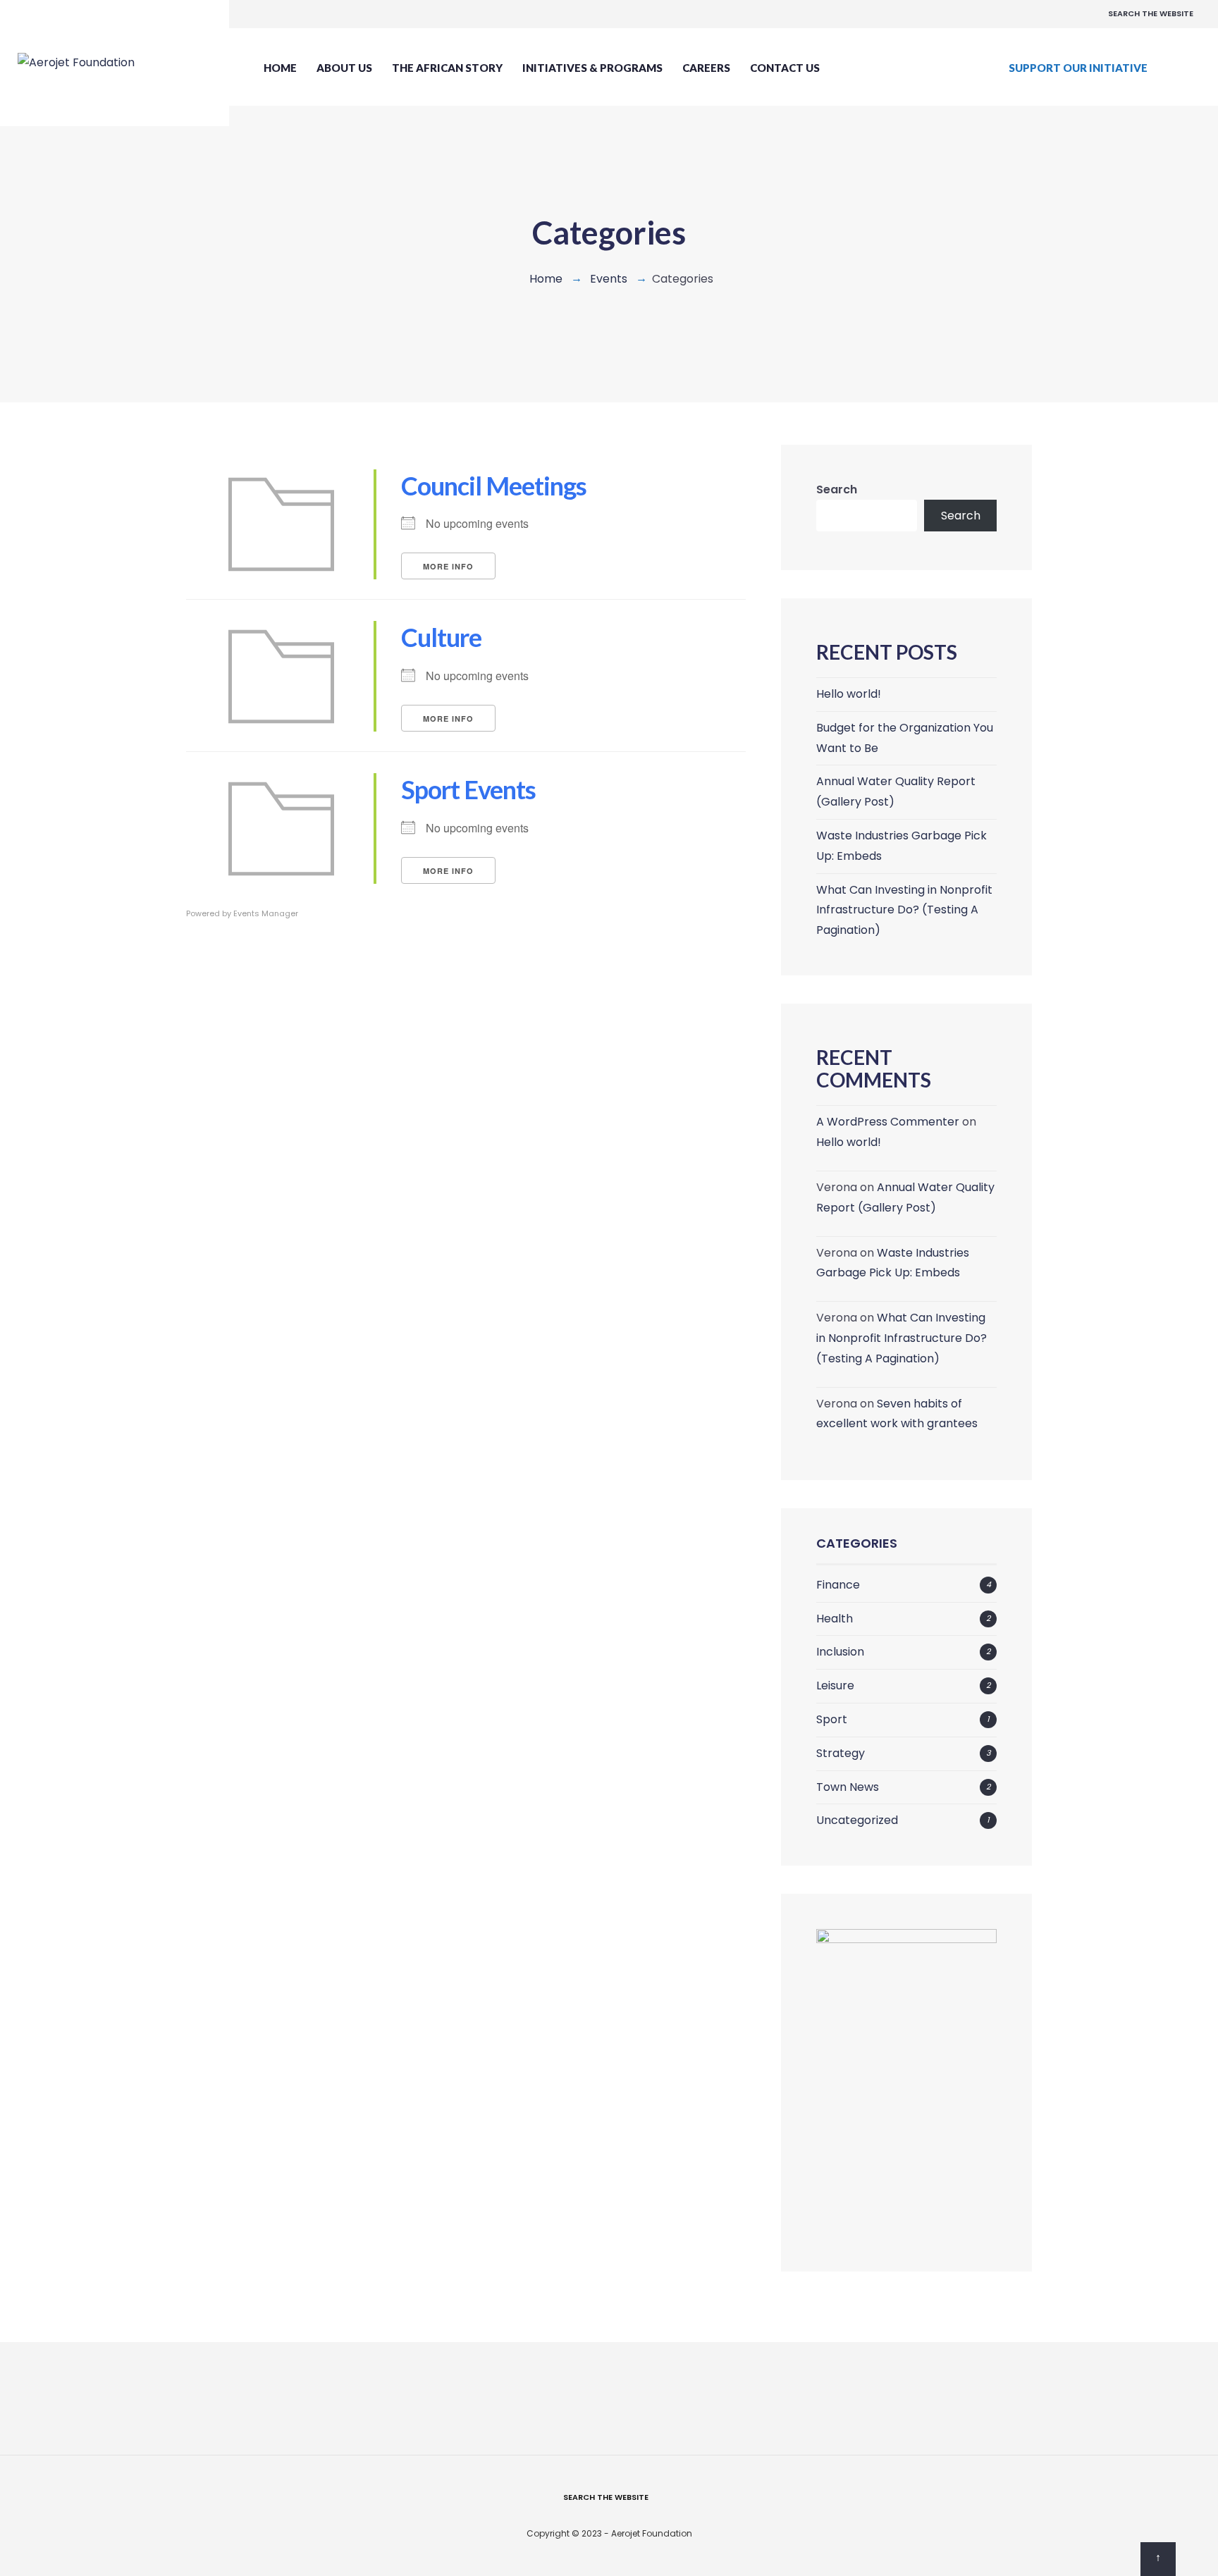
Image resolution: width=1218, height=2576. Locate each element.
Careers (706, 68)
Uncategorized (857, 1820)
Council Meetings (494, 486)
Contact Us (785, 68)
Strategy (841, 1753)
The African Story (447, 68)
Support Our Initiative (1078, 68)
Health (835, 1619)
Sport (832, 1719)
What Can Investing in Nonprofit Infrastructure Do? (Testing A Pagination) (904, 910)
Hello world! (849, 694)
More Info (448, 566)
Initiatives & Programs (592, 68)
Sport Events (468, 789)
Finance (838, 1585)
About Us (344, 68)
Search (837, 489)
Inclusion (840, 1652)
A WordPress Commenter (888, 1122)
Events (609, 279)
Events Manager (266, 913)
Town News (848, 1787)
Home (280, 68)
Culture (441, 637)
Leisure (835, 1686)
